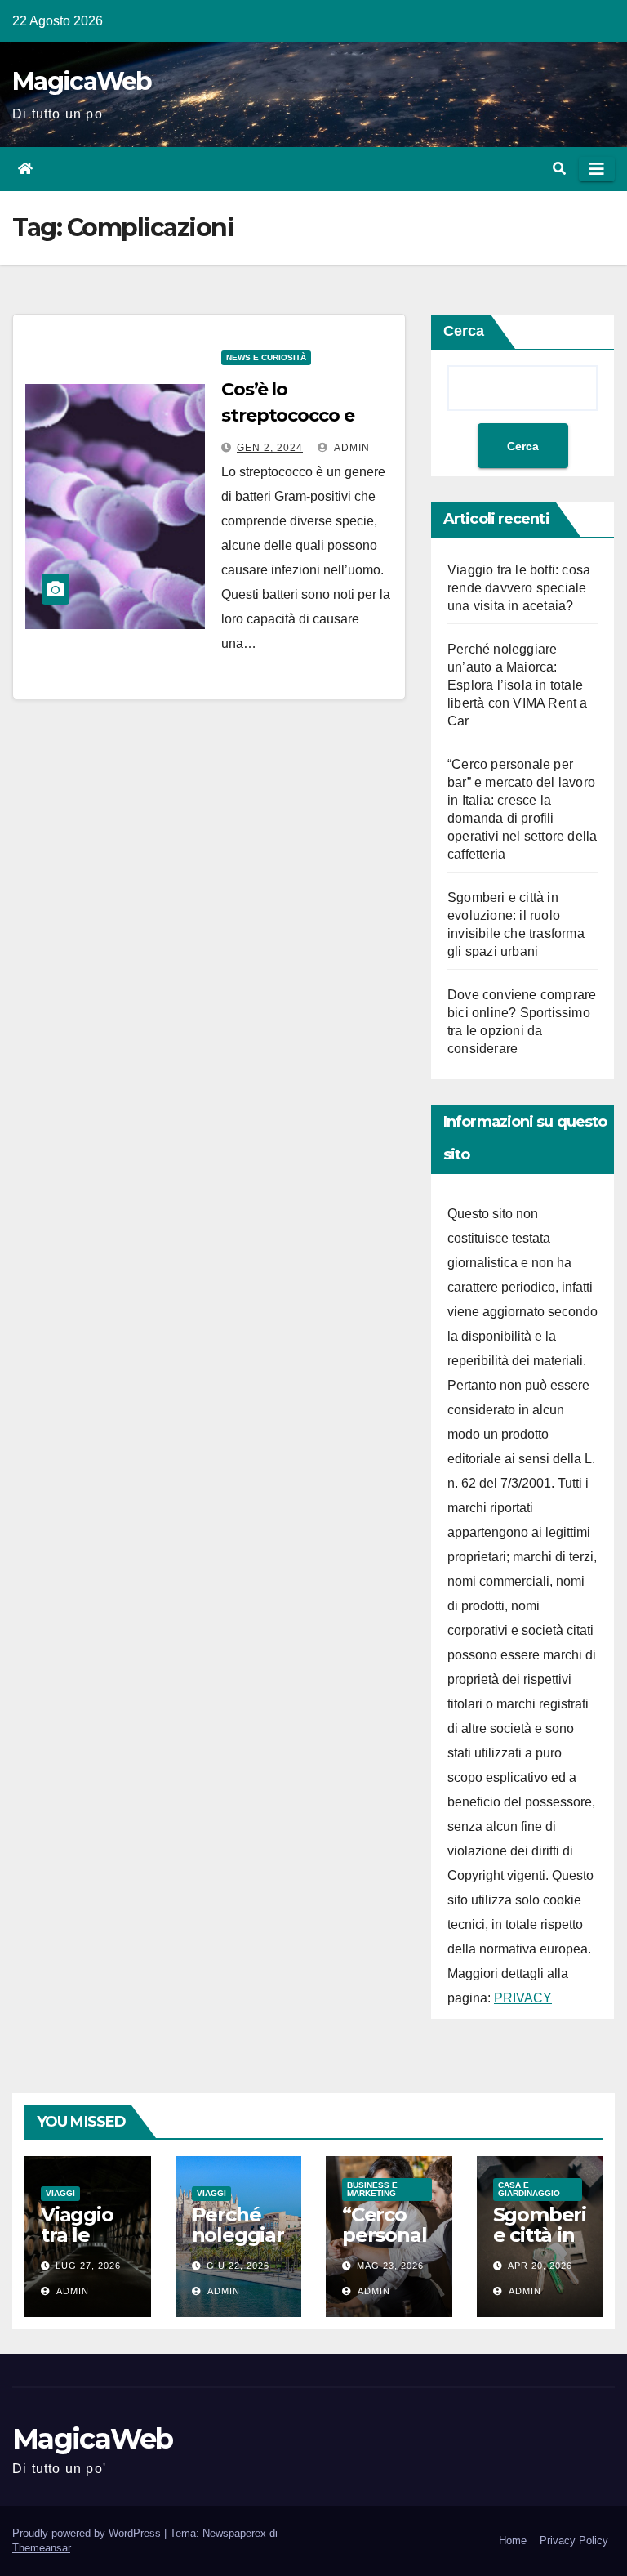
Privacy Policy (574, 2540)
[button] (559, 169)
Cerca (464, 331)
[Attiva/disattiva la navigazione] (597, 169)
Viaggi (60, 2193)
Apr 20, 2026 (540, 2266)
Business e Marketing (372, 2189)
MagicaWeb (82, 81)
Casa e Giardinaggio (529, 2189)
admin (351, 448)
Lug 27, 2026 (88, 2266)
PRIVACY (523, 1998)
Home (513, 2540)
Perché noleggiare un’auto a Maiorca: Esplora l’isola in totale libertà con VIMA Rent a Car (518, 685)
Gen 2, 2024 (270, 448)
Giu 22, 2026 (238, 2266)
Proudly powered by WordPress (88, 2533)
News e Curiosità (266, 357)
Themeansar (41, 2548)
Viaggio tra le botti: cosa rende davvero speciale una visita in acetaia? (519, 588)
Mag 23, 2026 (390, 2266)
